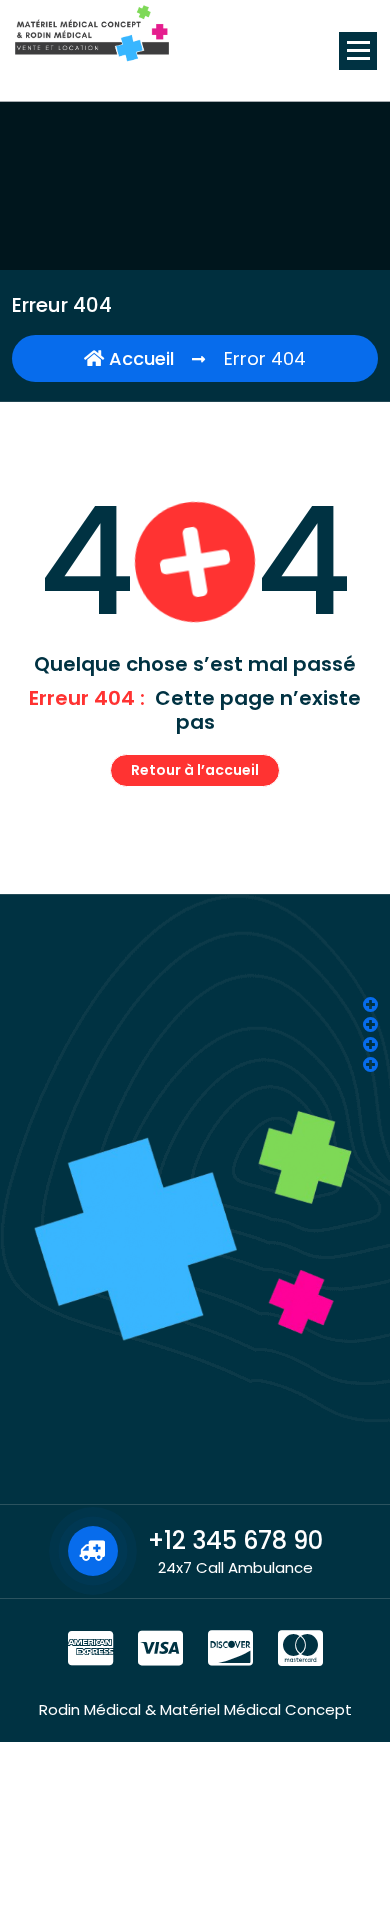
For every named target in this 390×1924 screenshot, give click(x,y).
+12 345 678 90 (235, 1540)
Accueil (139, 358)
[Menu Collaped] (358, 51)
